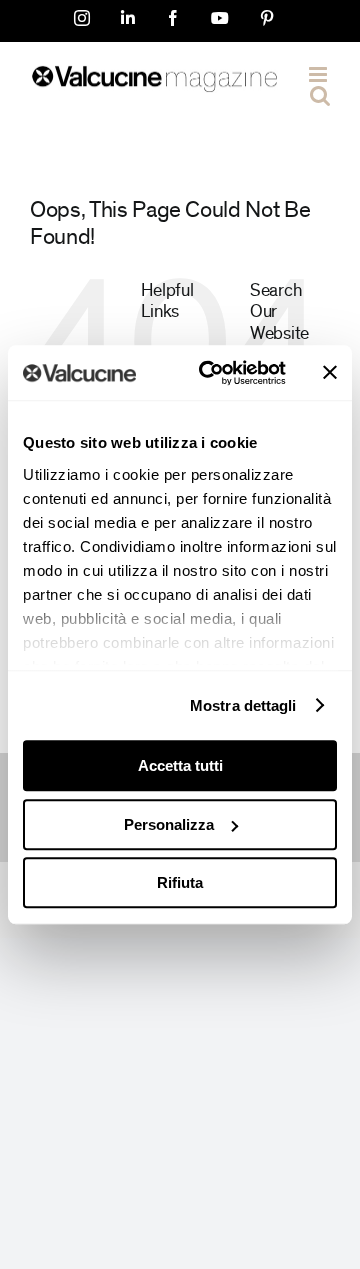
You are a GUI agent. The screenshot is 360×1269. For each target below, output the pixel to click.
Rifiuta (180, 882)
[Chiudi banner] (330, 373)
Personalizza (169, 824)
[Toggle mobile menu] (319, 74)
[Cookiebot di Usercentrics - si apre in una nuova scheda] (211, 373)
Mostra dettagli (243, 705)
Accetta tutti (180, 765)
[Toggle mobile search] (320, 95)
